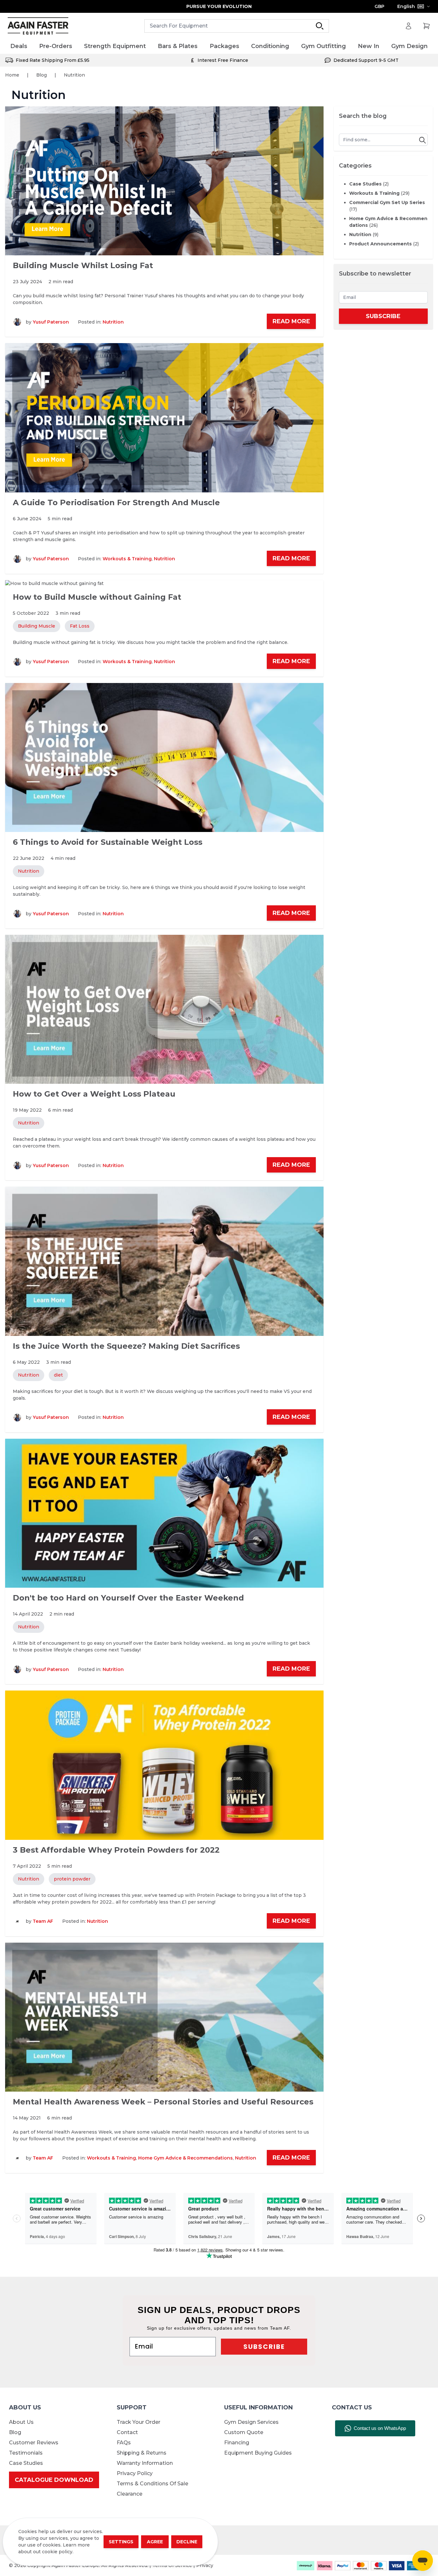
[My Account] (409, 26)
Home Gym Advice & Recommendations (185, 2158)
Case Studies (369, 184)
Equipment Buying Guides (258, 2453)
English (406, 6)
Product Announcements (384, 244)
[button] (422, 140)
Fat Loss (80, 626)
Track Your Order (139, 2422)
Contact (127, 2432)
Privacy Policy (135, 2473)
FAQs (124, 2443)
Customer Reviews (34, 2443)
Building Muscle (37, 626)
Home (12, 75)
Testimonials (26, 2453)
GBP (379, 6)
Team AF (43, 1921)
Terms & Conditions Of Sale (152, 2484)
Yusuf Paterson (51, 322)
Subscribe (383, 316)
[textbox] (383, 140)
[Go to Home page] (38, 26)
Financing (237, 2443)
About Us (21, 2422)
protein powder (72, 1879)
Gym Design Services (251, 2422)
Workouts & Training (127, 559)
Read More (291, 321)
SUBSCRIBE (264, 2347)
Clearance (130, 2494)
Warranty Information (145, 2463)
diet (58, 1375)
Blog (42, 75)
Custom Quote (244, 2432)
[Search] (320, 26)
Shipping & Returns (142, 2453)
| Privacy (203, 2565)
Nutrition (113, 322)
